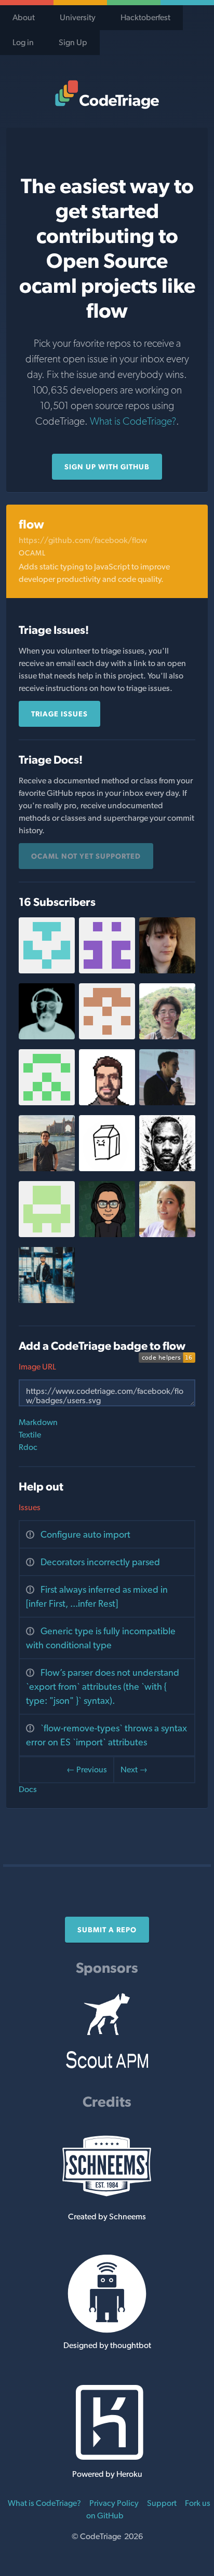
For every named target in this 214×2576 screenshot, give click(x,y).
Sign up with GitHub (107, 467)
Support (162, 2503)
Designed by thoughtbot (107, 2345)
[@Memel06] (167, 1102)
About (24, 17)
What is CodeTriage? (133, 421)
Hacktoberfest (145, 17)
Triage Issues (59, 714)
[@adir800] (107, 971)
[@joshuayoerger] (47, 1036)
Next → (134, 1770)
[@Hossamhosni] (47, 1168)
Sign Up (73, 42)
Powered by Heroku (107, 2474)
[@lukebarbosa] (107, 1234)
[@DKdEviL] (47, 1300)
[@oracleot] (167, 1168)
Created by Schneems (107, 2216)
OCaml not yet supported (86, 856)
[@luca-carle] (47, 1234)
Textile (30, 1435)
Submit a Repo (107, 1930)
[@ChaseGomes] (107, 1168)
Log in (23, 42)
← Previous (87, 1770)
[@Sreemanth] (47, 1102)
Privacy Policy (114, 2503)
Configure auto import (85, 1534)
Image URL (37, 1367)
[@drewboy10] (107, 1036)
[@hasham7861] (107, 1102)
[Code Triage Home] (107, 94)
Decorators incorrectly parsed (100, 1562)
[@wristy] (167, 1036)
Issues (30, 1507)
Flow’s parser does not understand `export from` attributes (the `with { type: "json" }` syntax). (103, 1686)
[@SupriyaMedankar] (167, 1234)
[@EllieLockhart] (167, 971)
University (78, 17)
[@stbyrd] (47, 971)
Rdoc (28, 1447)
